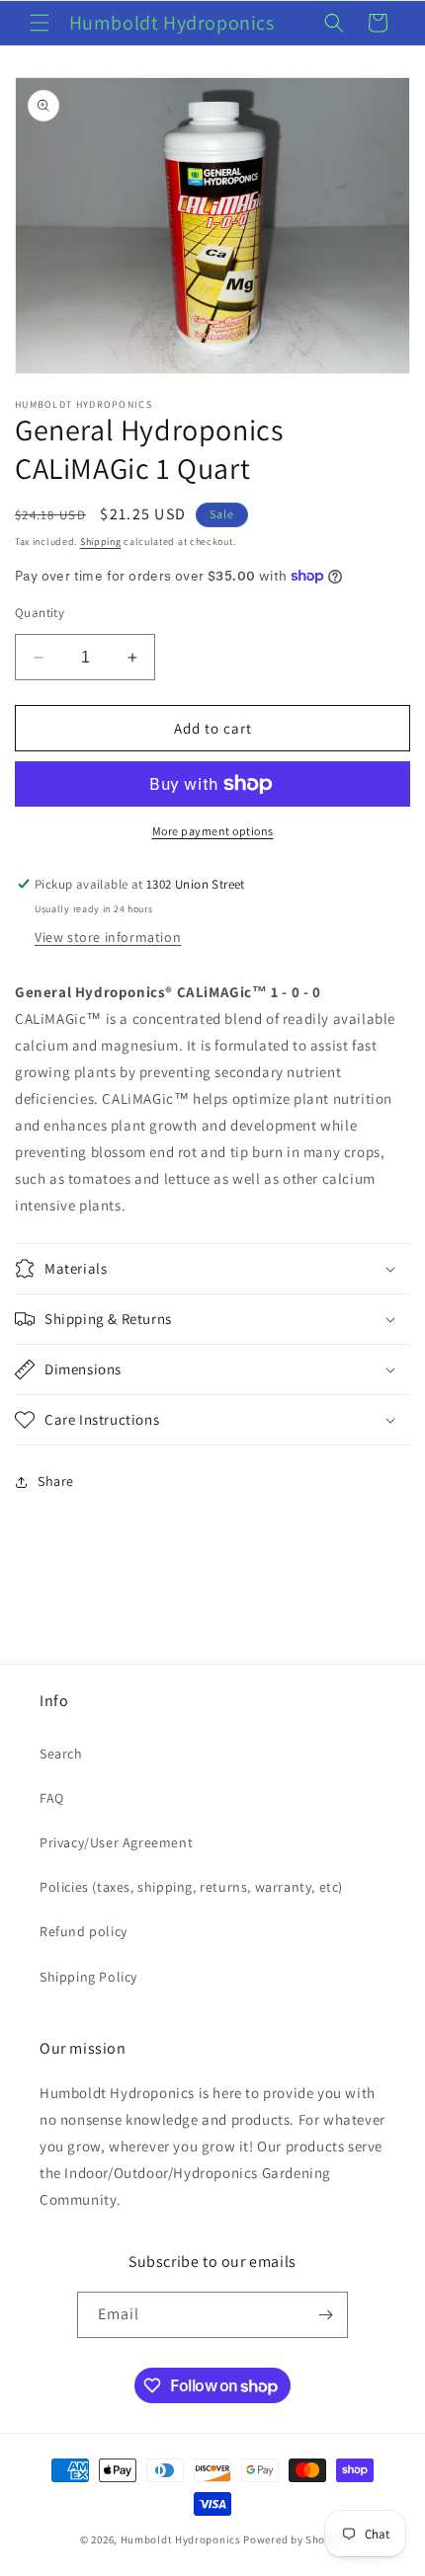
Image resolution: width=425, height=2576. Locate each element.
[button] (40, 23)
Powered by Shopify (294, 2539)
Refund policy (84, 1931)
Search (61, 1754)
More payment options (213, 831)
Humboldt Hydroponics (181, 2539)
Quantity (40, 613)
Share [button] (56, 1481)
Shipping (101, 542)
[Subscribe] (325, 2315)
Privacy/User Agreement (116, 1842)
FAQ (52, 1798)
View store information (108, 937)
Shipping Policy (88, 1977)
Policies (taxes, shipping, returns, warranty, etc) (191, 1887)
